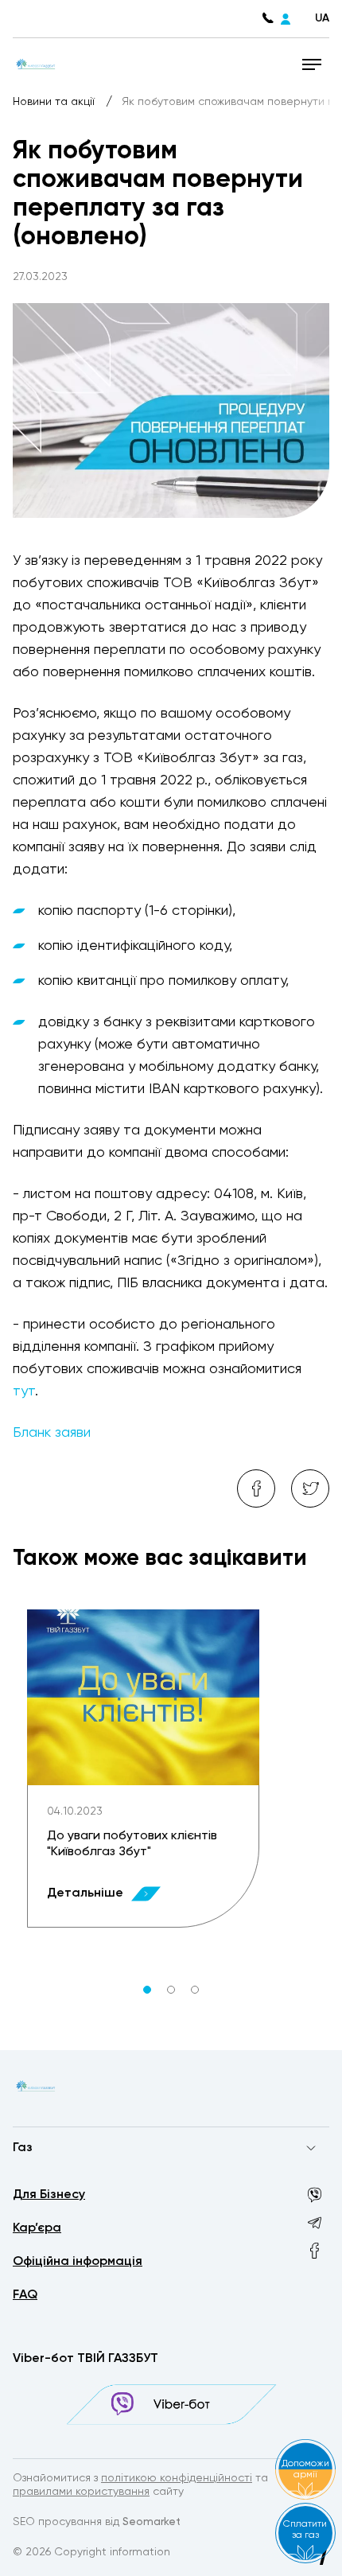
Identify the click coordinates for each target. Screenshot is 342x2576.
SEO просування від (97, 2522)
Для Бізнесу (49, 2195)
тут (24, 1391)
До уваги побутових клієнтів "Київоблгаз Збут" (132, 1844)
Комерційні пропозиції (71, 2179)
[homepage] (35, 64)
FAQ (25, 2295)
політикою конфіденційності (177, 2478)
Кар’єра (37, 2228)
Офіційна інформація (78, 2262)
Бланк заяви (52, 1433)
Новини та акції (55, 102)
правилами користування (81, 2492)
